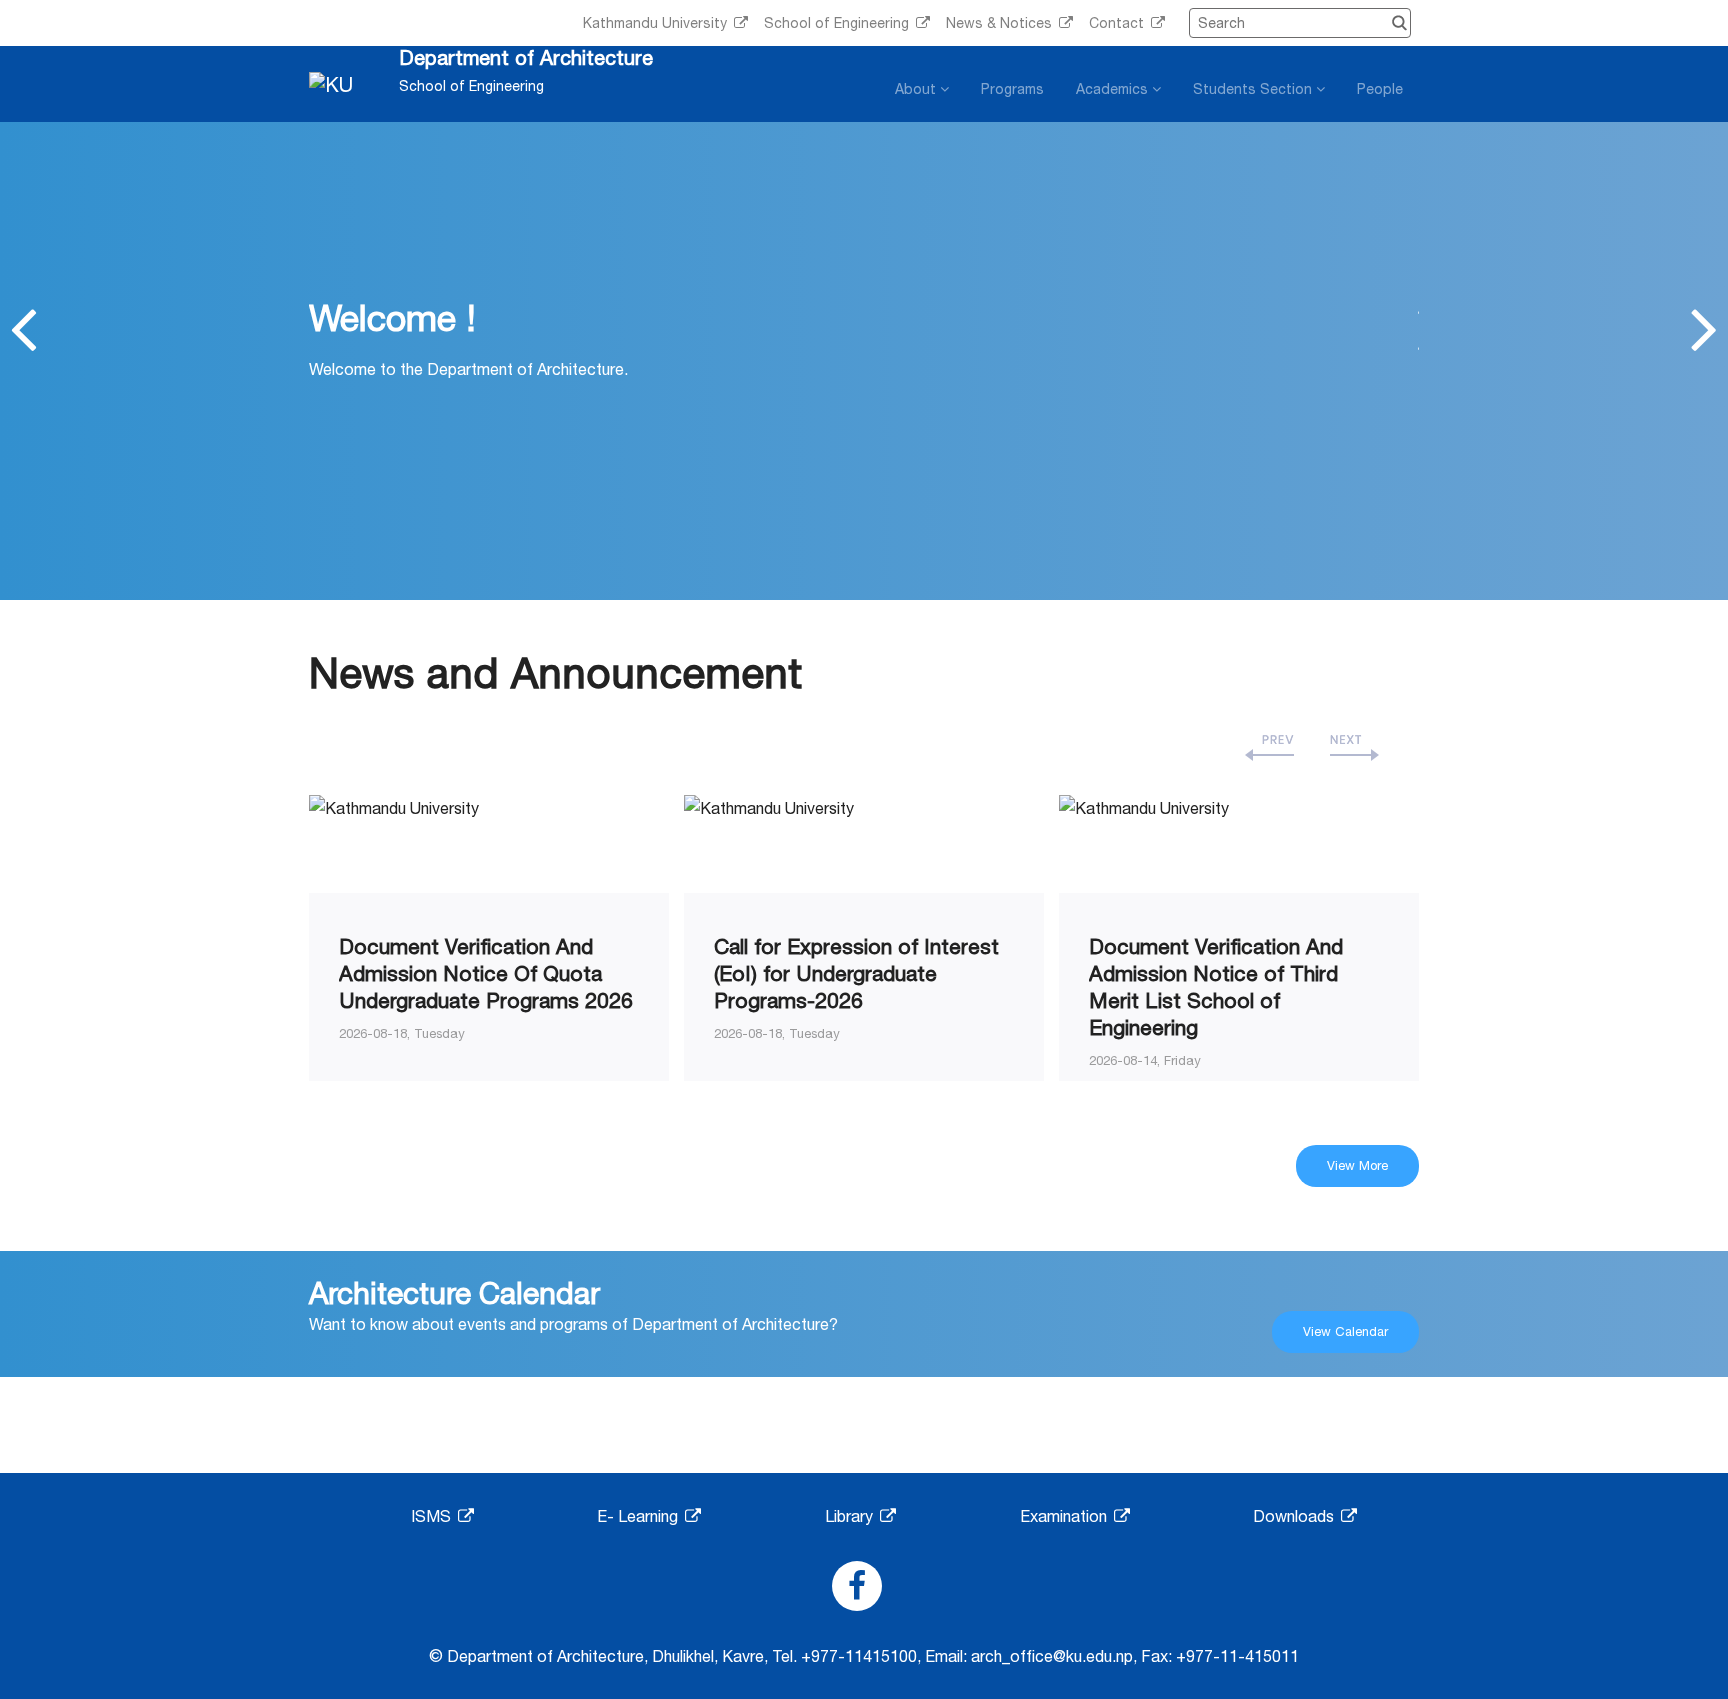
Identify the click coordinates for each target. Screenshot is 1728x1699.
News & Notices (1001, 23)
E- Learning (639, 1516)
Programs (1012, 89)
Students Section (1254, 89)
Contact (1118, 23)
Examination (1065, 1516)
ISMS (433, 1516)
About (917, 89)
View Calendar (1345, 1331)
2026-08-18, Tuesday (402, 1033)
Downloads (1295, 1516)
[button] (23, 328)
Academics (1114, 89)
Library (851, 1516)
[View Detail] (394, 806)
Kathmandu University (657, 23)
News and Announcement (555, 672)
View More (1357, 1165)
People (1380, 89)
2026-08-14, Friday (1145, 1060)
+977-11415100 (859, 1656)
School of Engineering (838, 23)
